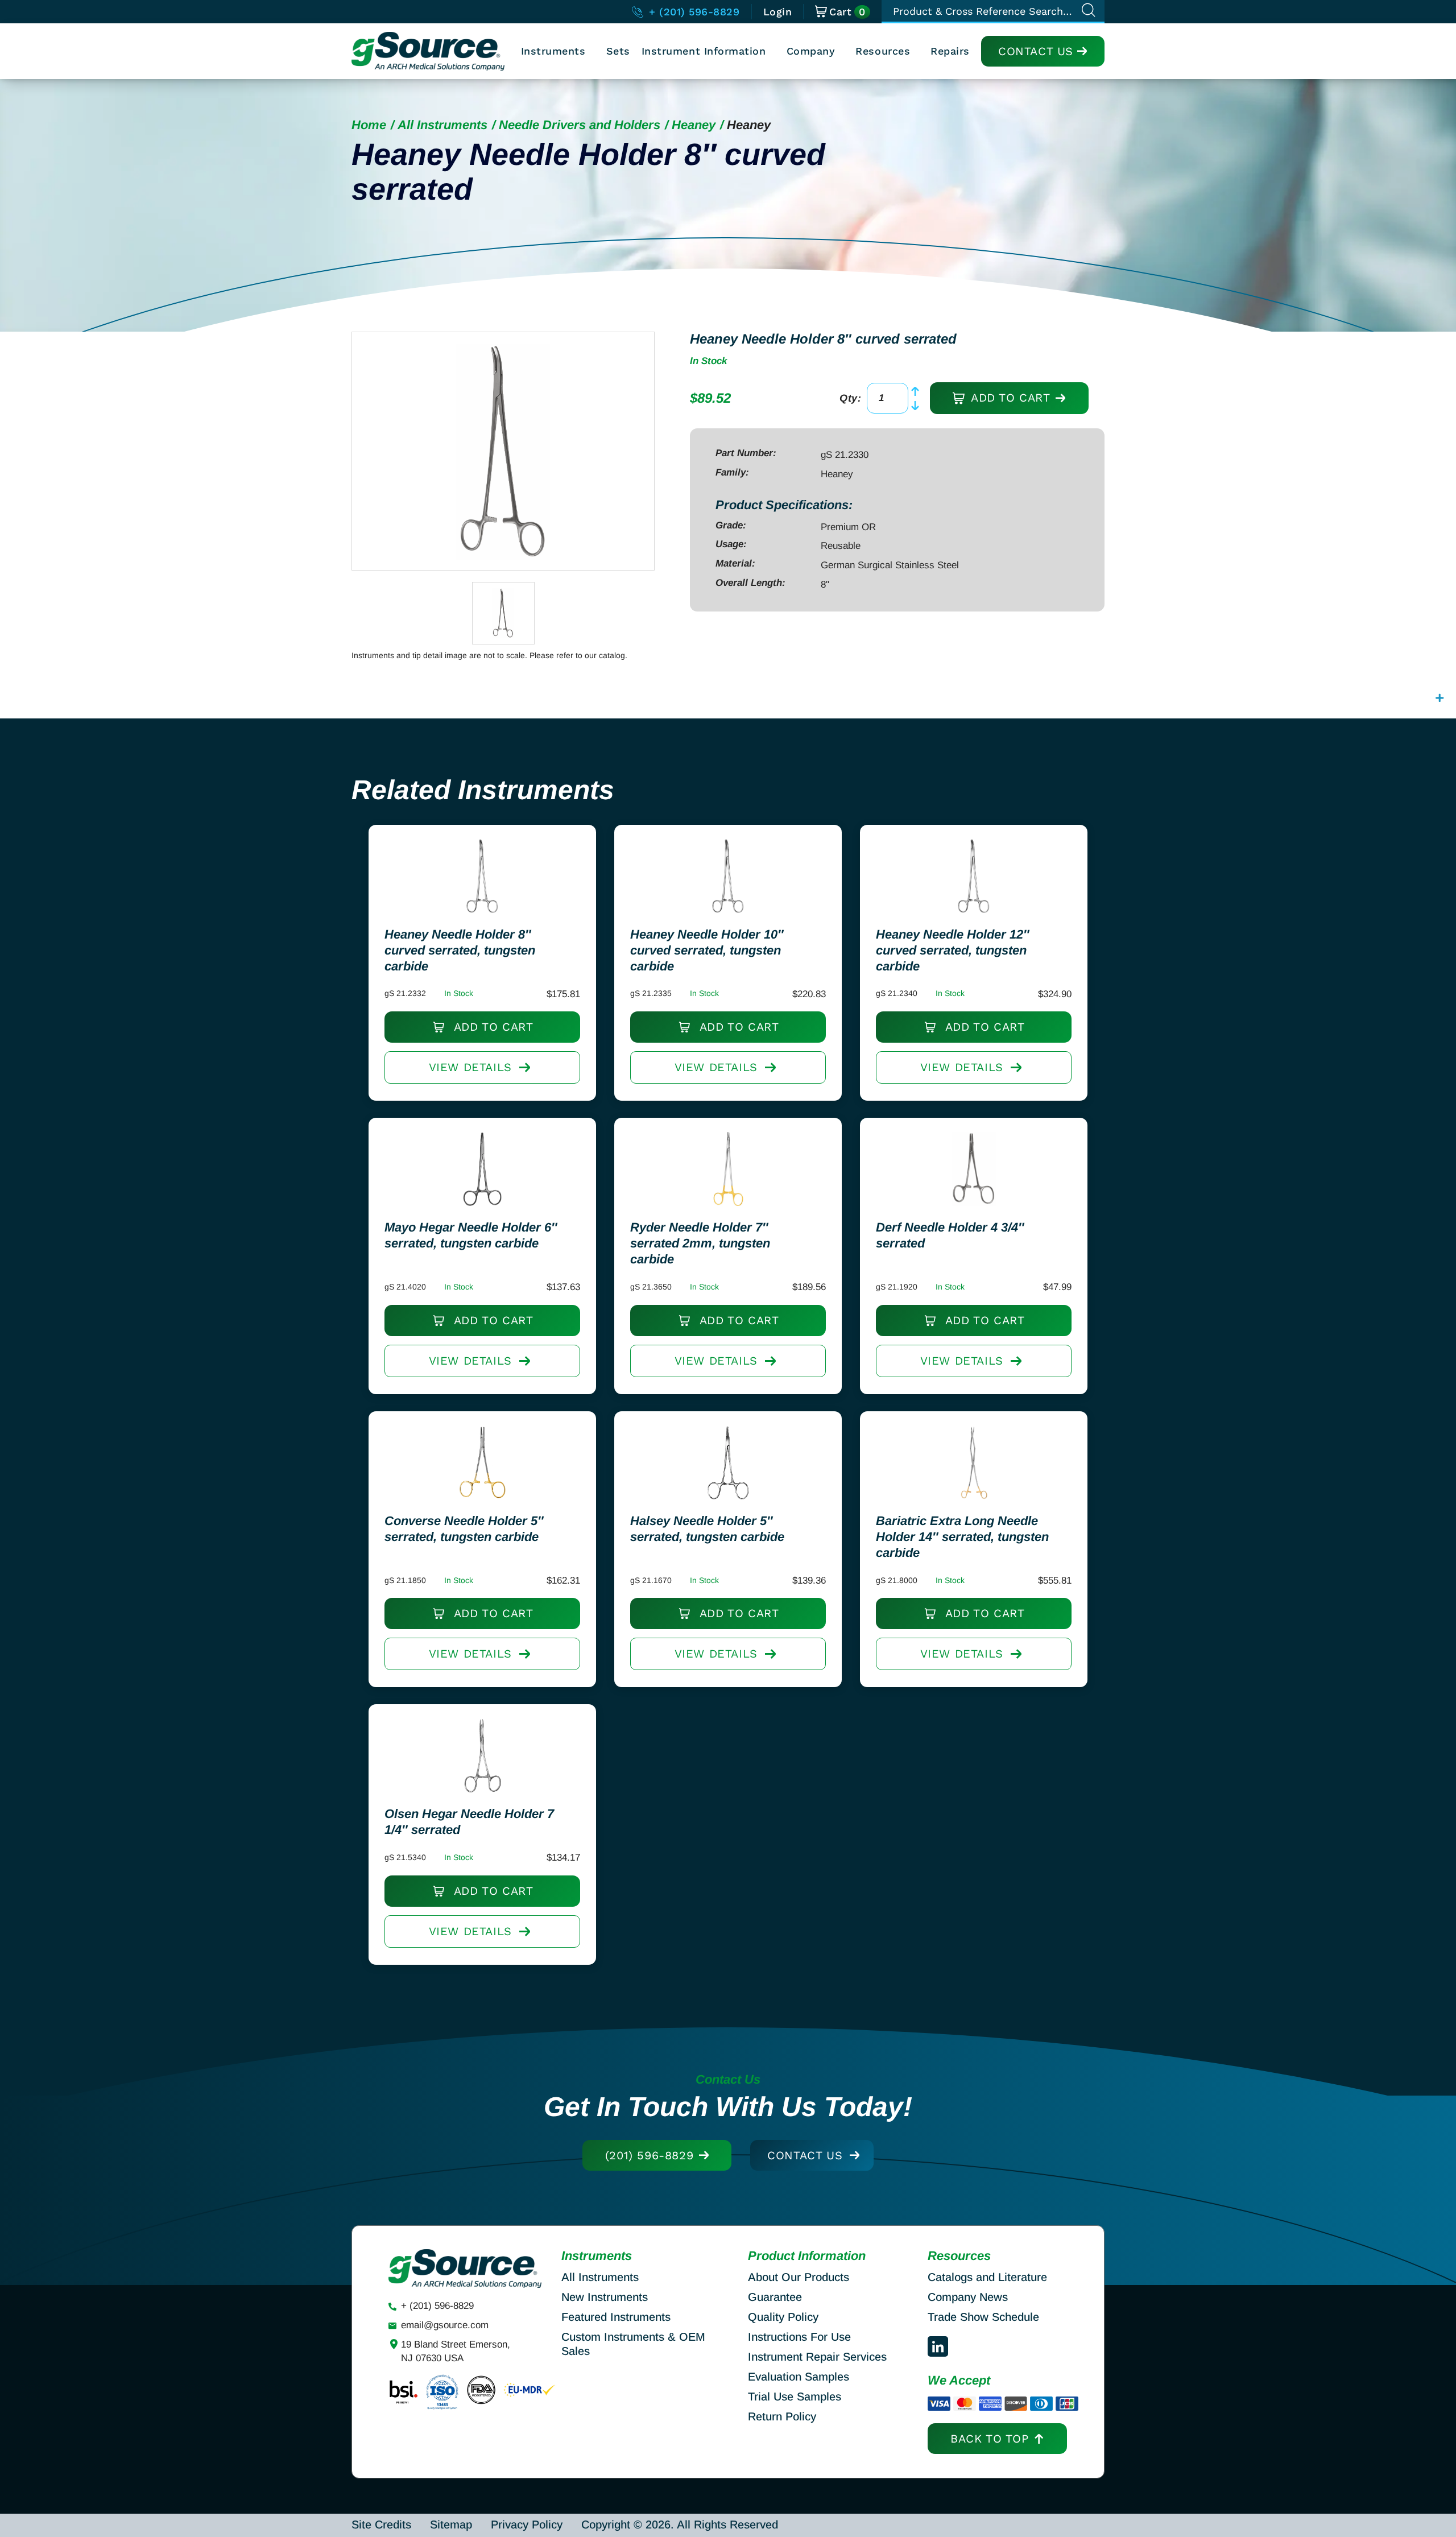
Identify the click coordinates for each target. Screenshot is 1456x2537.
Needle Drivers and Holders (580, 125)
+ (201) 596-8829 (692, 12)
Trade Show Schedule (983, 2317)
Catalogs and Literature (987, 2277)
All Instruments (442, 125)
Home (369, 125)
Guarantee (775, 2297)
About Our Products (799, 2277)
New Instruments (605, 2297)
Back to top (990, 2439)
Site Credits (381, 2524)
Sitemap (451, 2524)
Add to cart (1008, 398)
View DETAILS (470, 1067)
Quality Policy (783, 2317)
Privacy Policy (527, 2524)
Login (778, 12)
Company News (968, 2297)
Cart (847, 12)
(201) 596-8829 (649, 2155)
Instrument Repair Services (817, 2357)
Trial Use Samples (795, 2396)
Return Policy (782, 2416)
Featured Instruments (616, 2317)
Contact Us (1036, 51)
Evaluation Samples (799, 2377)
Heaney (694, 125)
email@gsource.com (445, 2325)
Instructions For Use (799, 2337)
